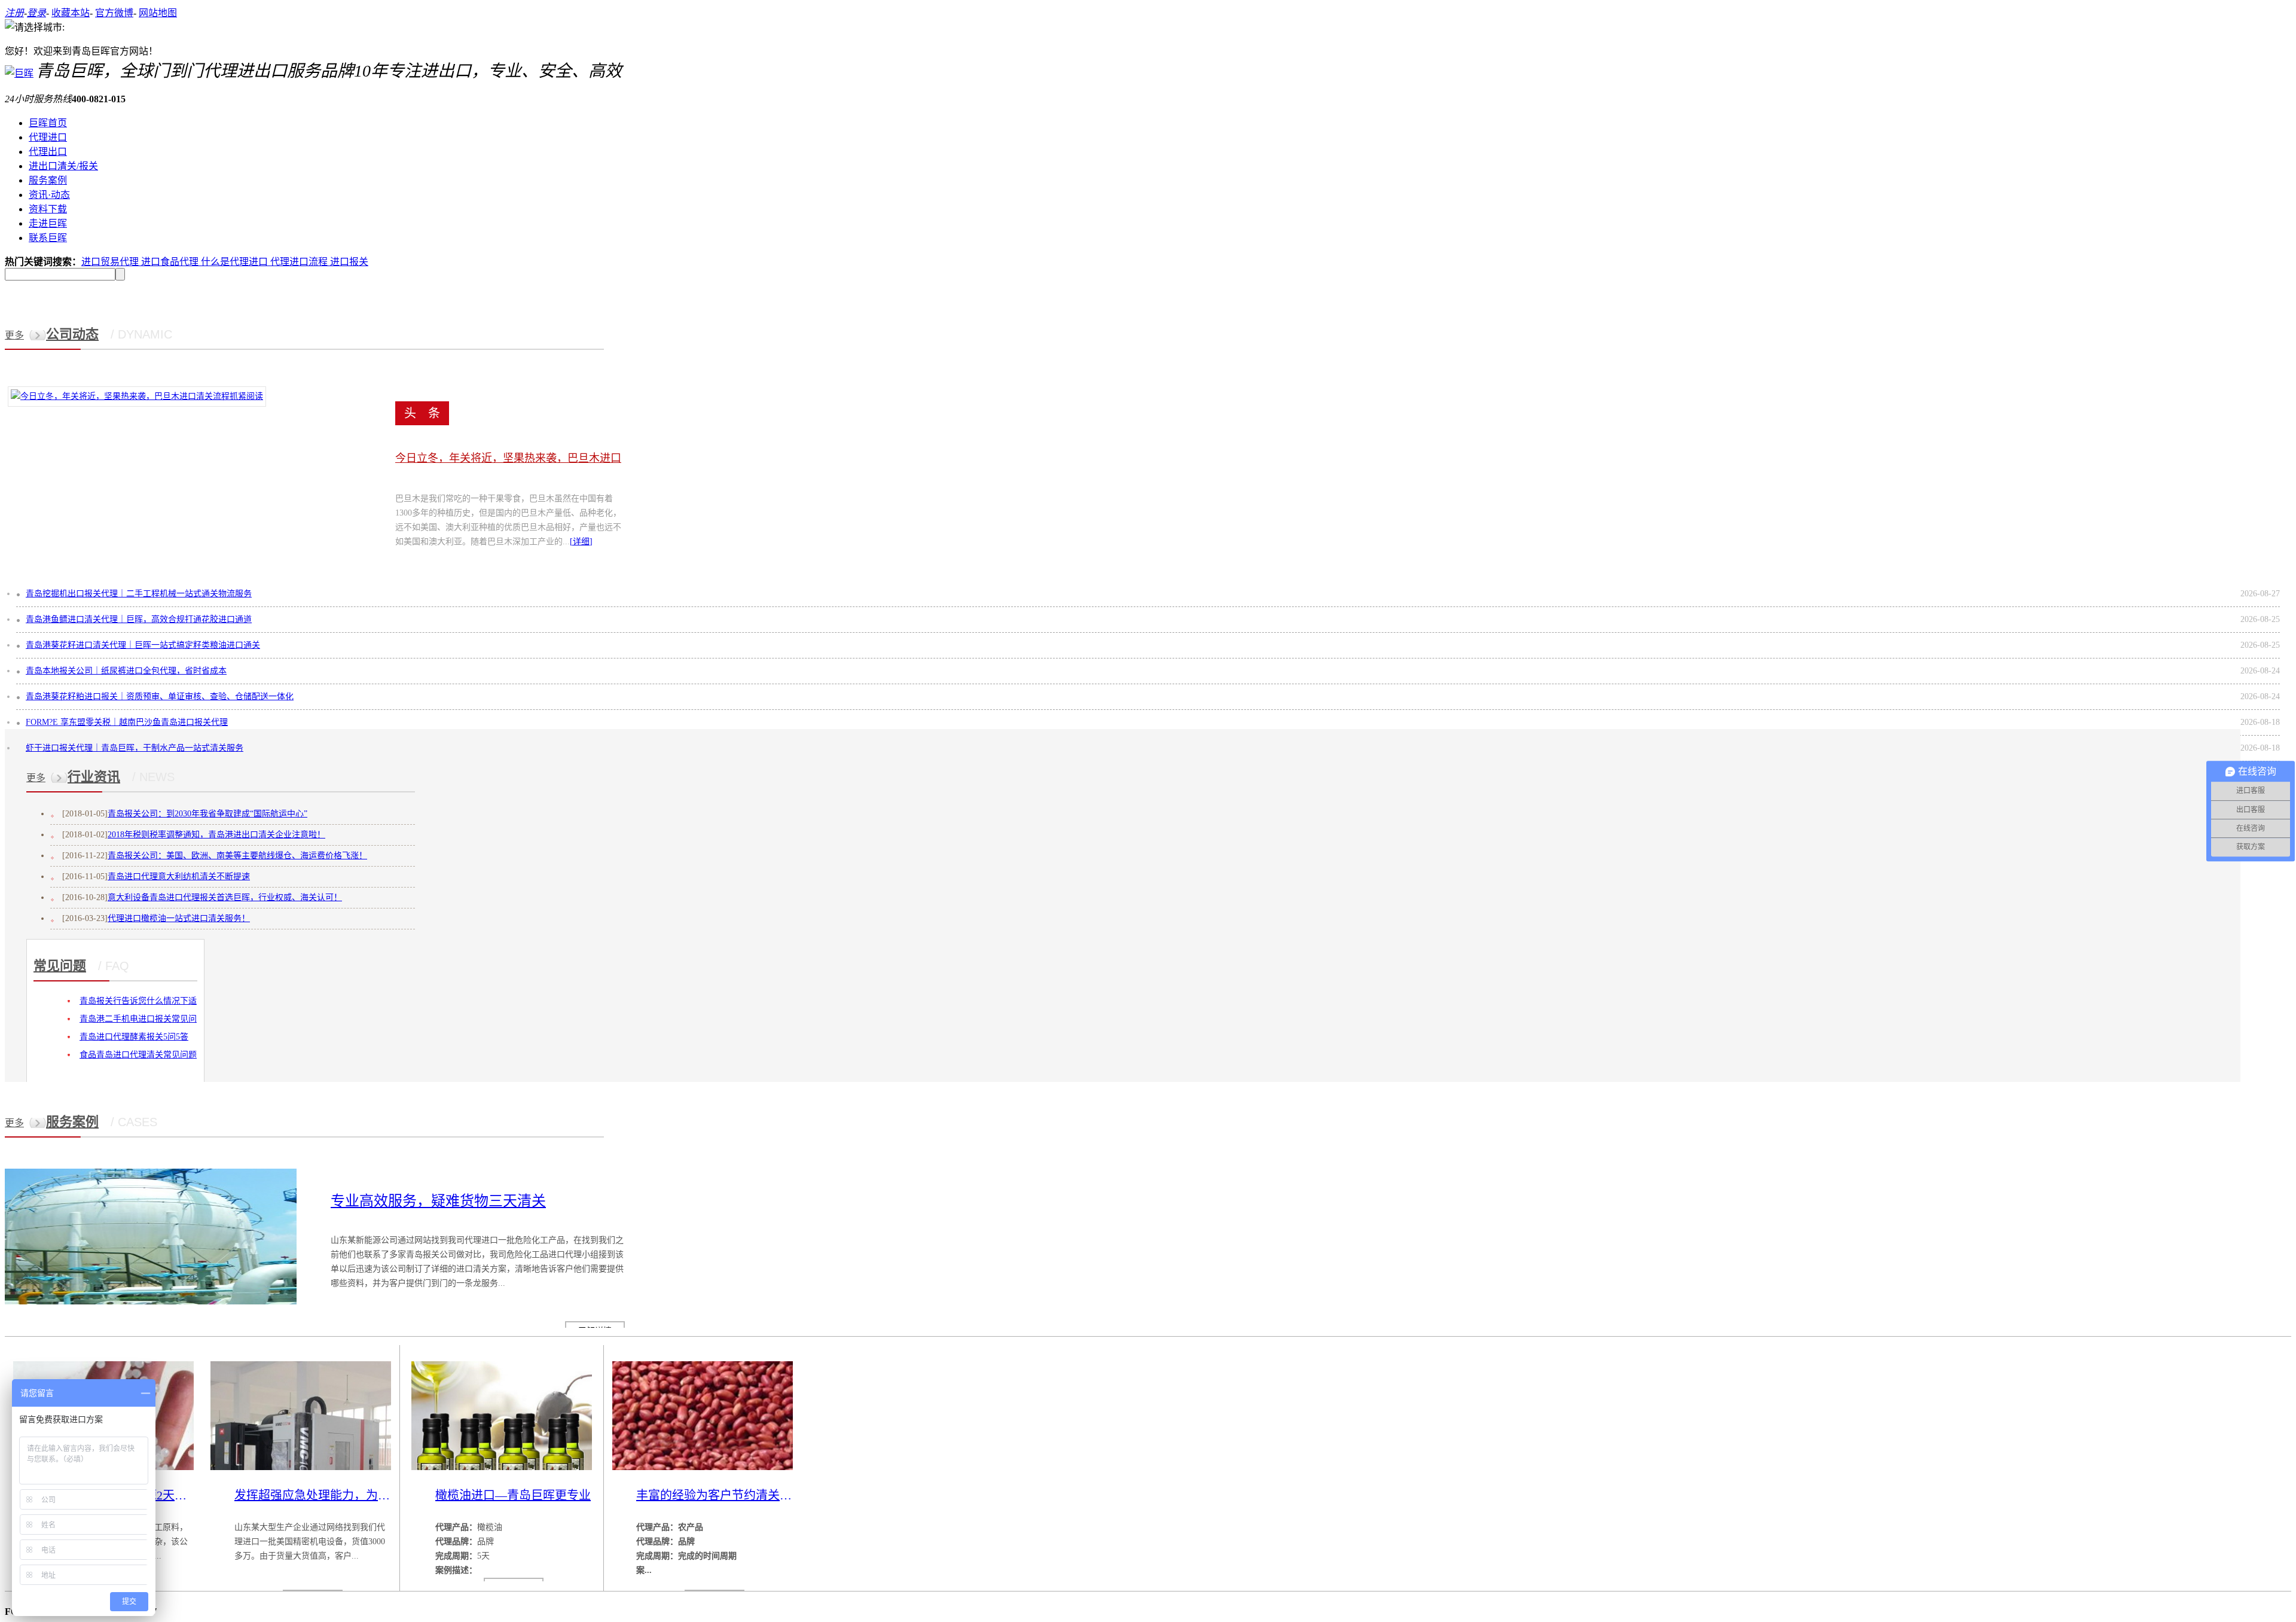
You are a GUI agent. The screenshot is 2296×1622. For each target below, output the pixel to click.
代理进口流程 (300, 262)
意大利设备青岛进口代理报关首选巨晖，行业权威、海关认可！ (225, 897)
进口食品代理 (171, 262)
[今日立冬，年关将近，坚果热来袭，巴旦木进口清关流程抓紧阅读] (137, 396)
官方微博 (114, 13)
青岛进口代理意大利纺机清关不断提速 (179, 876)
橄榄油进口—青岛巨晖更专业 (513, 1495)
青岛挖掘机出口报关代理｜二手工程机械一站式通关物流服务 (139, 594)
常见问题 (60, 966)
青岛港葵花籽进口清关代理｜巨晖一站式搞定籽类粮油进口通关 (143, 645)
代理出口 (48, 152)
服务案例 (48, 180)
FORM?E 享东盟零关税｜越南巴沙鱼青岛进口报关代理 (127, 722)
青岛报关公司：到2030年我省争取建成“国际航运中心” (207, 814)
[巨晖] (19, 73)
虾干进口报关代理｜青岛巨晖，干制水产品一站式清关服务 (135, 748)
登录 (36, 13)
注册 (14, 13)
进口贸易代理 (111, 262)
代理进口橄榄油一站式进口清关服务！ (179, 918)
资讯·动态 (49, 195)
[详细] (581, 542)
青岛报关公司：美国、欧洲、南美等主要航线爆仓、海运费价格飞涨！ (237, 856)
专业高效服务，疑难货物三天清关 (438, 1201)
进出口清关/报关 (63, 166)
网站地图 (158, 13)
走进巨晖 (48, 223)
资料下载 (48, 209)
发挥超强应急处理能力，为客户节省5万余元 (313, 1495)
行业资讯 (94, 777)
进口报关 (349, 262)
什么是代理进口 (236, 262)
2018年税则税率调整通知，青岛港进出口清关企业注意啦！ (216, 835)
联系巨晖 (48, 238)
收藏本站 (71, 13)
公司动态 (72, 334)
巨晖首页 (48, 123)
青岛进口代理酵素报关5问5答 (134, 1037)
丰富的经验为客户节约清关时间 (715, 1495)
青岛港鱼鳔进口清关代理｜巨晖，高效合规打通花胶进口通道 (139, 619)
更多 (14, 335)
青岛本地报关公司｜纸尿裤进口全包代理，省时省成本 (126, 671)
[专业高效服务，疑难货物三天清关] (151, 1302)
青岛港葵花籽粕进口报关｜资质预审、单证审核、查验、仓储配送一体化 (160, 696)
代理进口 (48, 137)
